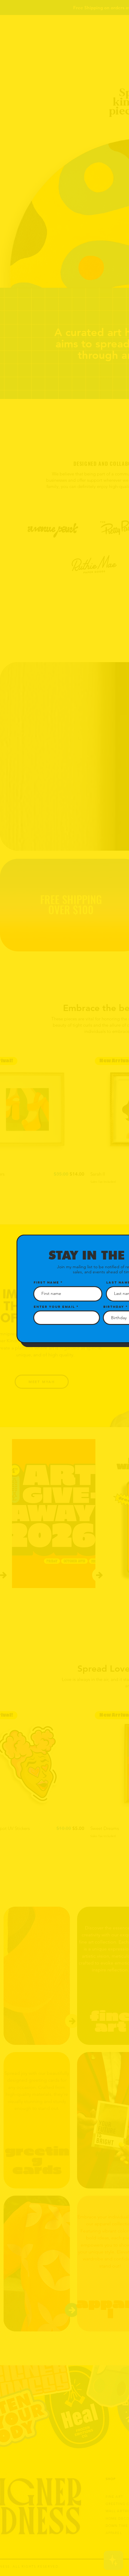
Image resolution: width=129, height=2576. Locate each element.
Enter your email (54, 1307)
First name (46, 1282)
